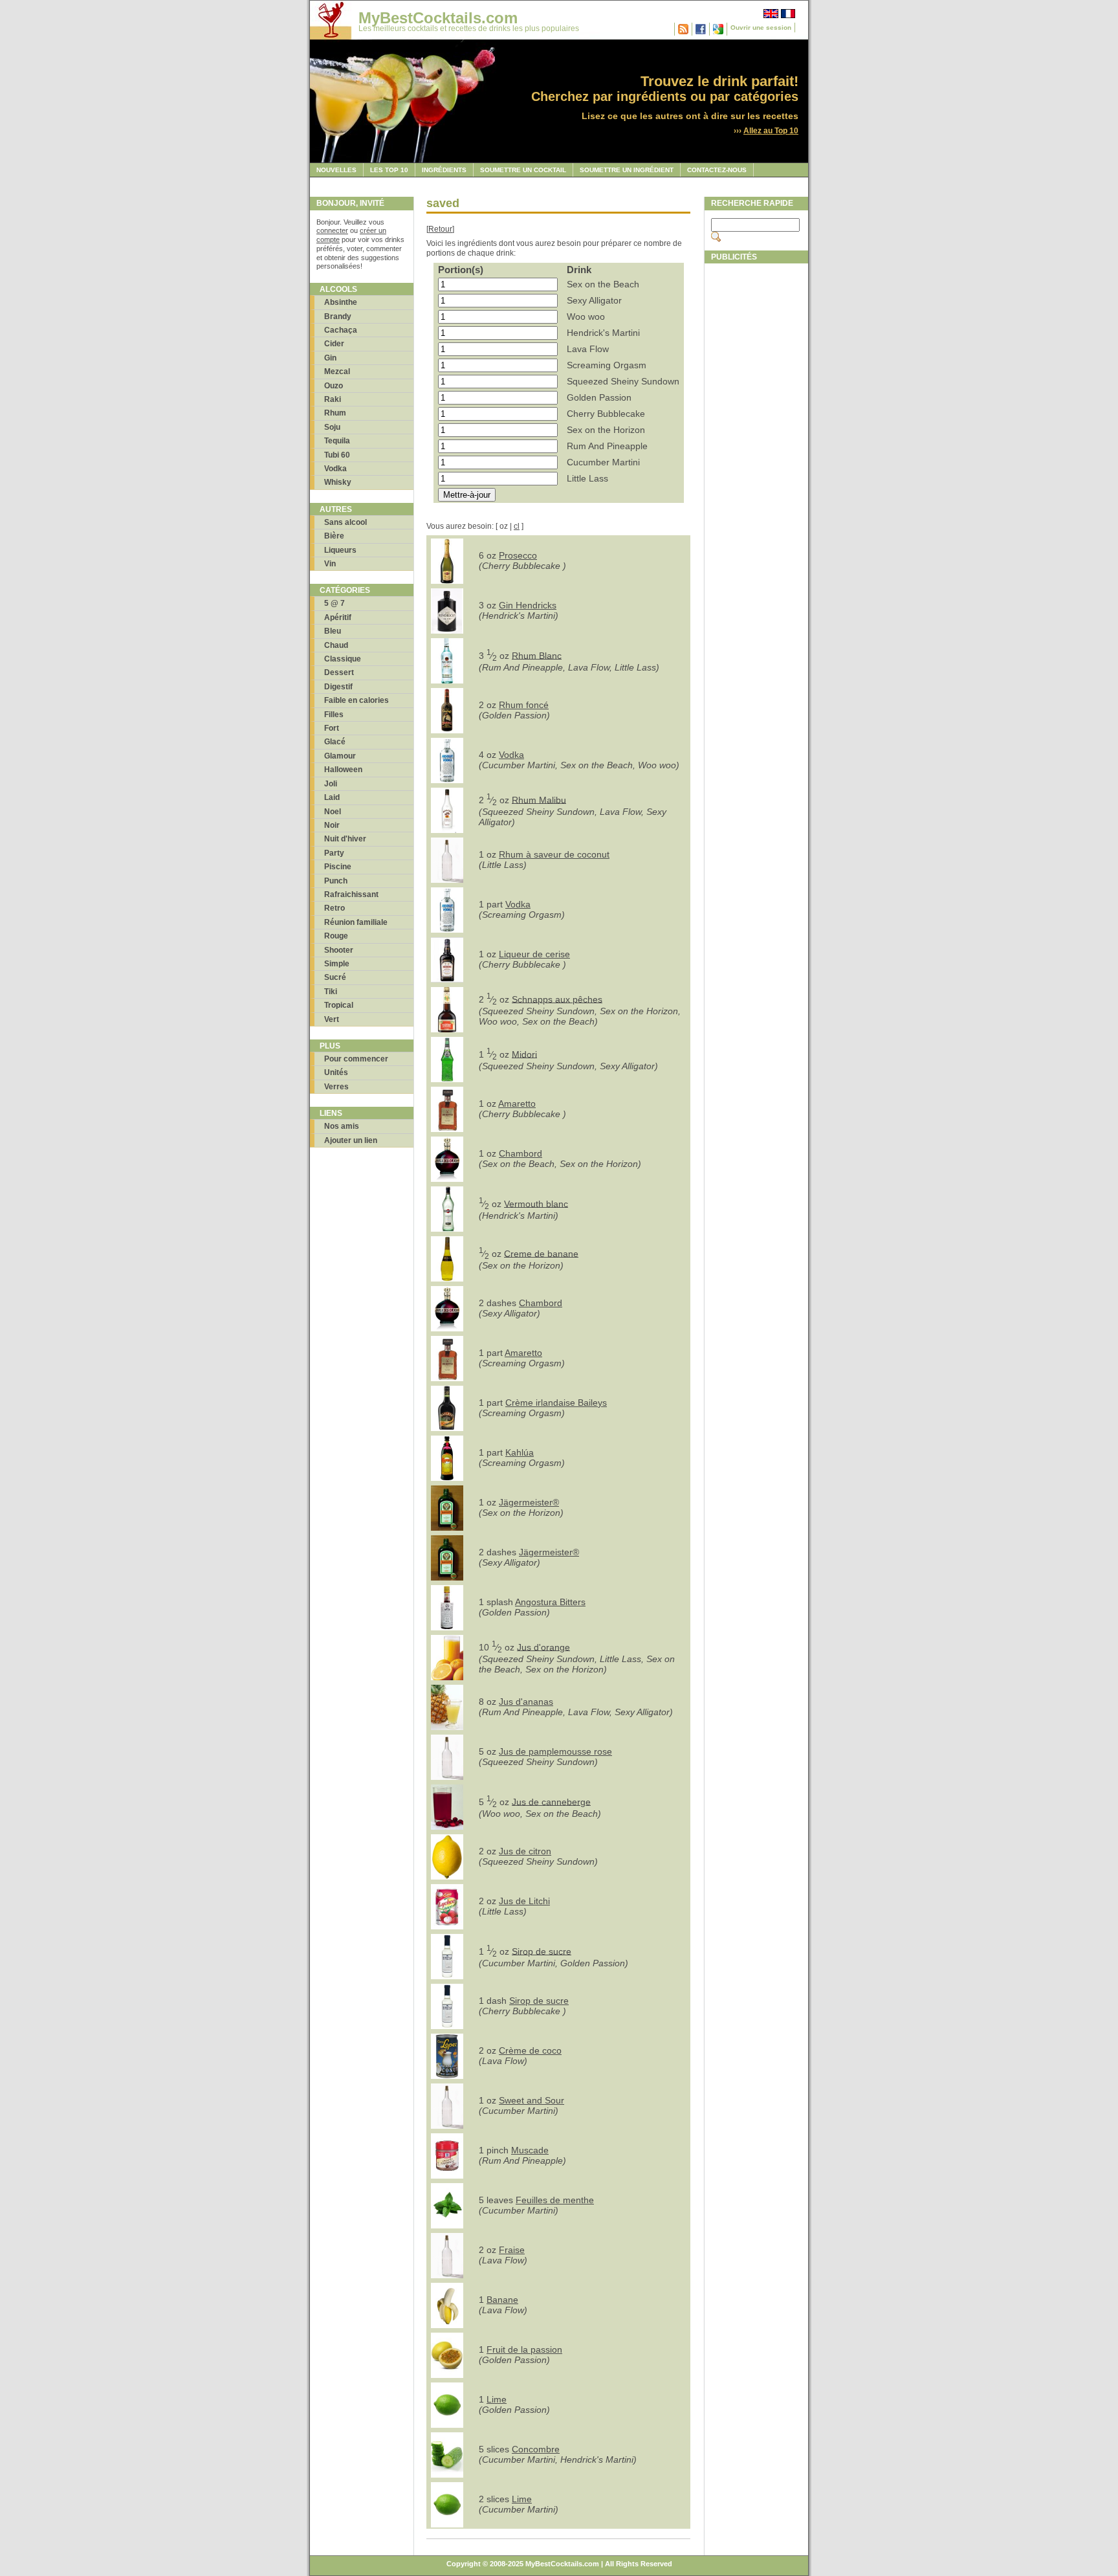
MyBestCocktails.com (438, 18)
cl (517, 526)
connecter (332, 230)
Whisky (338, 482)
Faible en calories (356, 700)
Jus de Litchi (524, 1901)
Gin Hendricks (528, 605)
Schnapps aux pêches (557, 999)
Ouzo (334, 386)
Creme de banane (541, 1253)
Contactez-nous (717, 170)
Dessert (339, 672)
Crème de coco (530, 2050)
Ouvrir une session (761, 28)
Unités (336, 1072)
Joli (331, 784)
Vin (330, 564)
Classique (343, 659)
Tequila (337, 441)
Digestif (338, 687)
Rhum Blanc (537, 655)
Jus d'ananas (526, 1702)
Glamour (340, 756)
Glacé (335, 742)
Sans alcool (345, 522)
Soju (332, 427)
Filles (334, 715)
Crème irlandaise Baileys (556, 1403)
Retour (440, 229)
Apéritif (338, 617)
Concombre (536, 2449)
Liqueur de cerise (534, 954)
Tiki (331, 992)
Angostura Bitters (550, 1602)
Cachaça (341, 330)
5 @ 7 (334, 603)
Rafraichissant (351, 894)
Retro (334, 908)
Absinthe (341, 302)
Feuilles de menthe (555, 2200)
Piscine (338, 867)
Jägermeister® (529, 1502)
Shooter (339, 950)
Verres (336, 1087)
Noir (332, 825)
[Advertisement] (756, 464)
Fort (332, 728)
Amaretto (517, 1104)
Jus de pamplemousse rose (555, 1751)
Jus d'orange (543, 1647)
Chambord (521, 1153)
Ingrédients (444, 170)
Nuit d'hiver (345, 839)
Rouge (336, 936)
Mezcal (337, 372)
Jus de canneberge (551, 1801)
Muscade (530, 2150)
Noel (333, 812)
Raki (333, 399)
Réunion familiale (356, 922)
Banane (502, 2300)
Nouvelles (336, 170)
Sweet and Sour (532, 2100)
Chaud (336, 645)
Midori (524, 1054)
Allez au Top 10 (771, 131)
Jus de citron (525, 1851)
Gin (330, 358)
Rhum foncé (524, 705)
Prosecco (518, 555)
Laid (332, 797)
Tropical (339, 1005)
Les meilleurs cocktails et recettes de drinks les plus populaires (469, 28)
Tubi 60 (337, 455)
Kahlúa (520, 1452)
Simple (337, 964)
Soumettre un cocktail (523, 170)
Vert (332, 1019)
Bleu (333, 631)
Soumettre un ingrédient (627, 170)
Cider (334, 344)
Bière (334, 536)
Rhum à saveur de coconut (554, 854)
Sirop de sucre (542, 1951)
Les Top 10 (389, 170)
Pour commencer (356, 1059)
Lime (497, 2399)
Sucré (335, 977)
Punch (336, 881)
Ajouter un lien (351, 1140)
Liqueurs (340, 550)
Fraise (512, 2250)
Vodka (335, 469)
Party (334, 853)
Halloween (343, 770)
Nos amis (342, 1126)
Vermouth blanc (536, 1203)
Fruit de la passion (524, 2349)
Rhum (335, 413)
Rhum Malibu (539, 799)
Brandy (338, 316)
